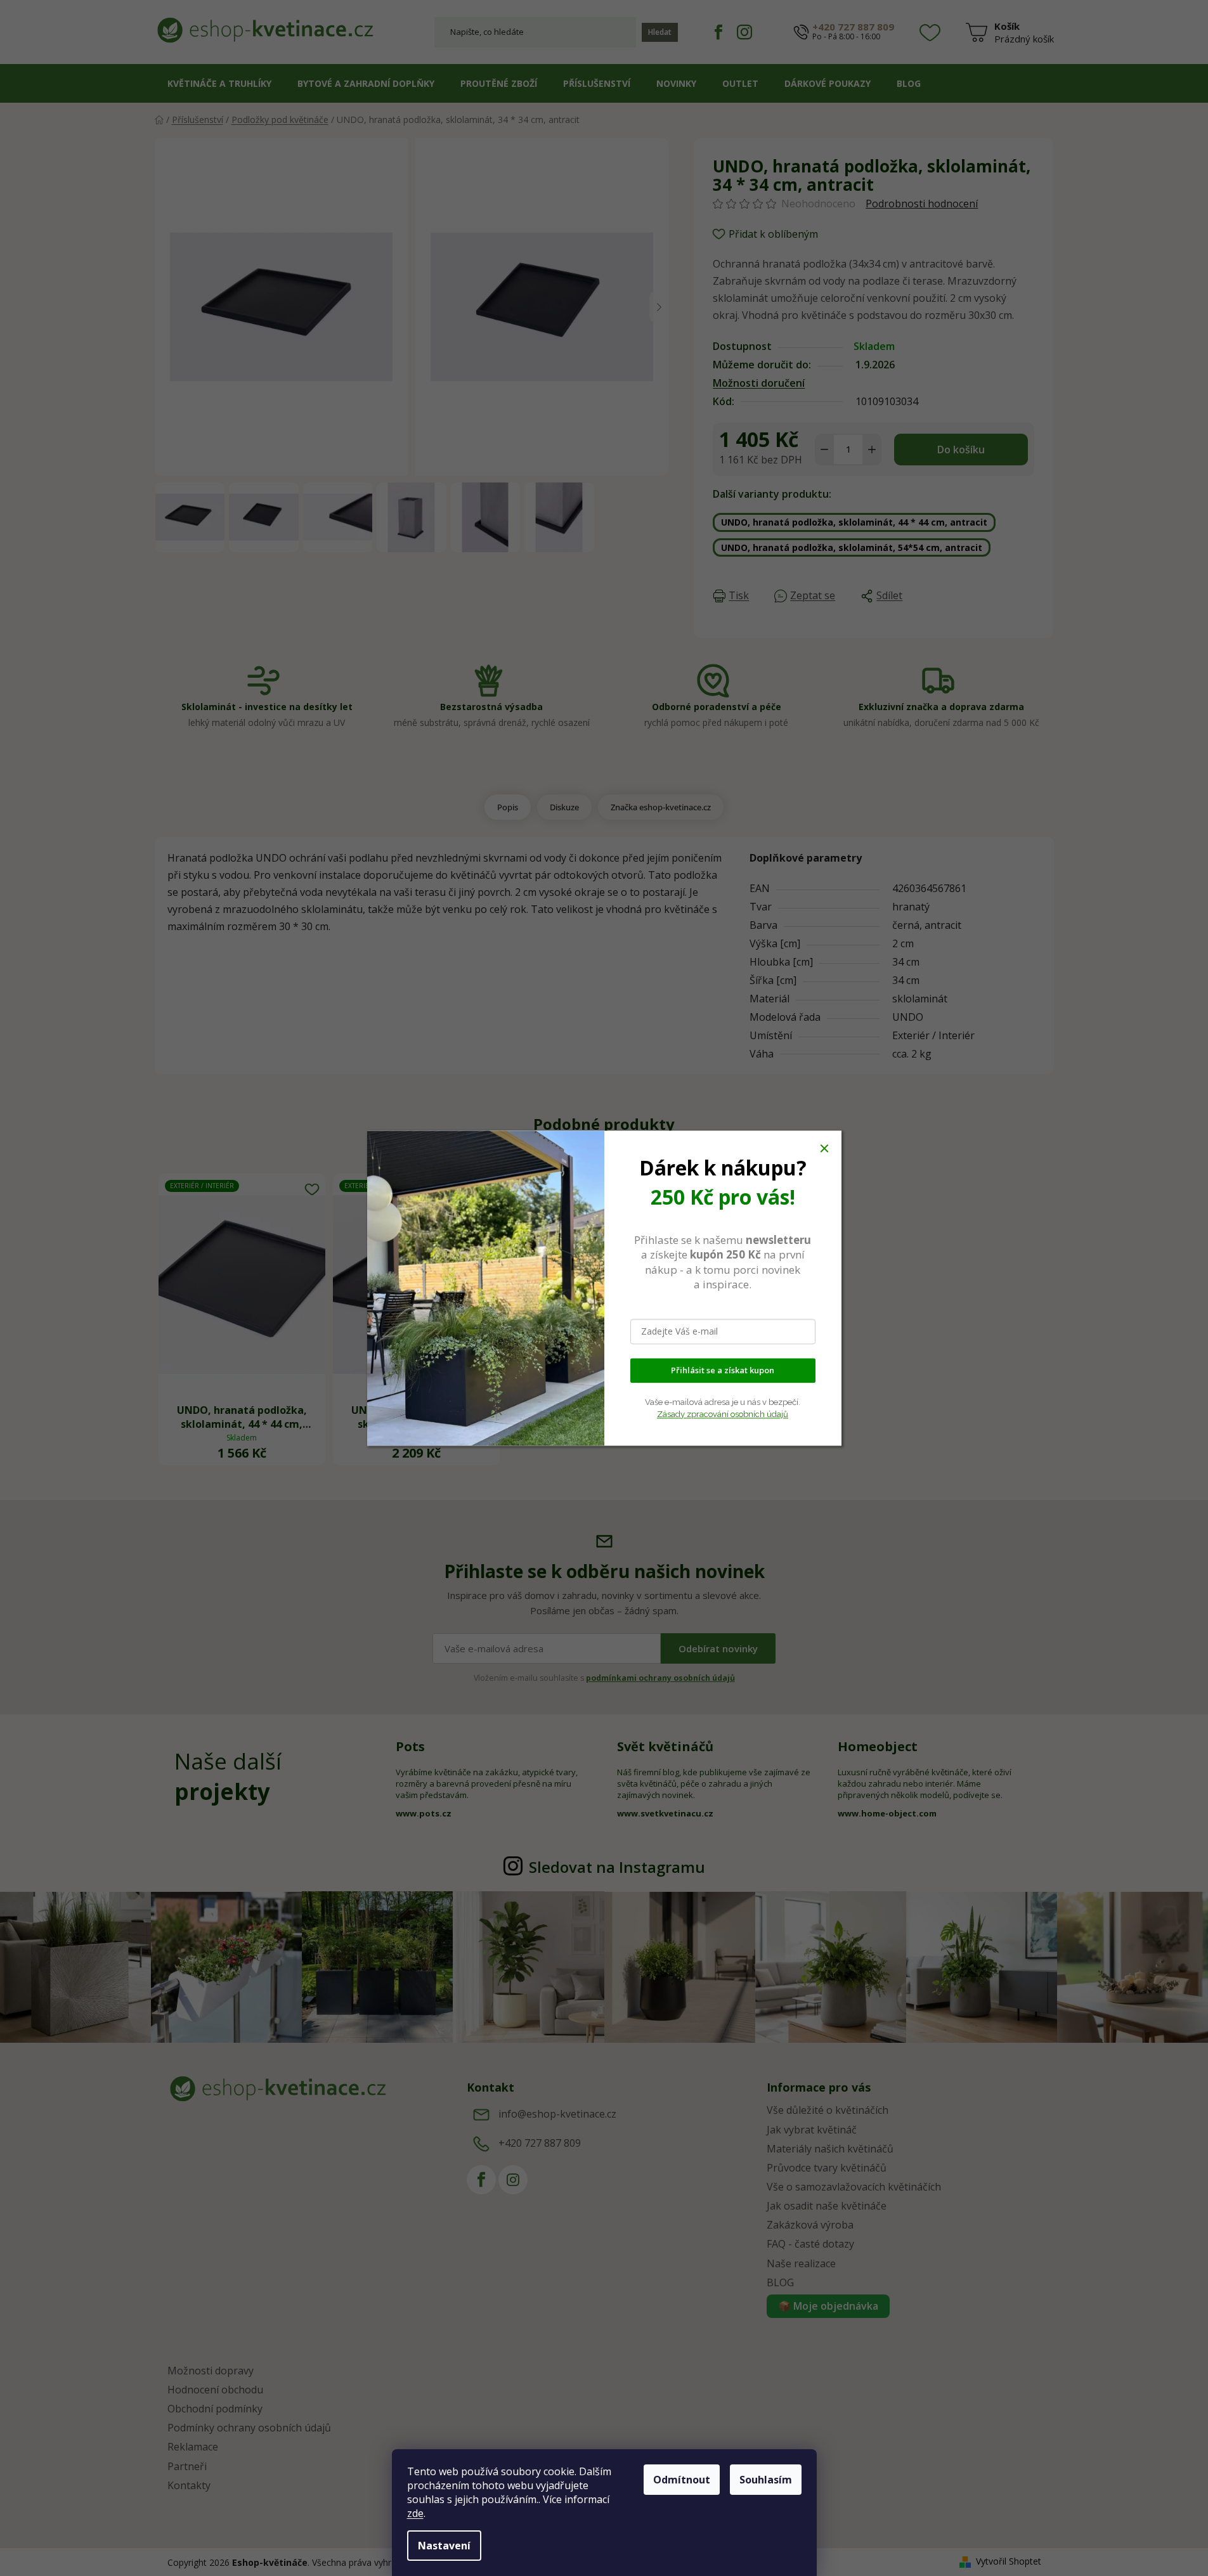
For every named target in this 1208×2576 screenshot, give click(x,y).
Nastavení (444, 2546)
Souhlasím (766, 2480)
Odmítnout (682, 2480)
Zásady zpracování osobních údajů (723, 1414)
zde (415, 2513)
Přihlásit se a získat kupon (723, 1370)
